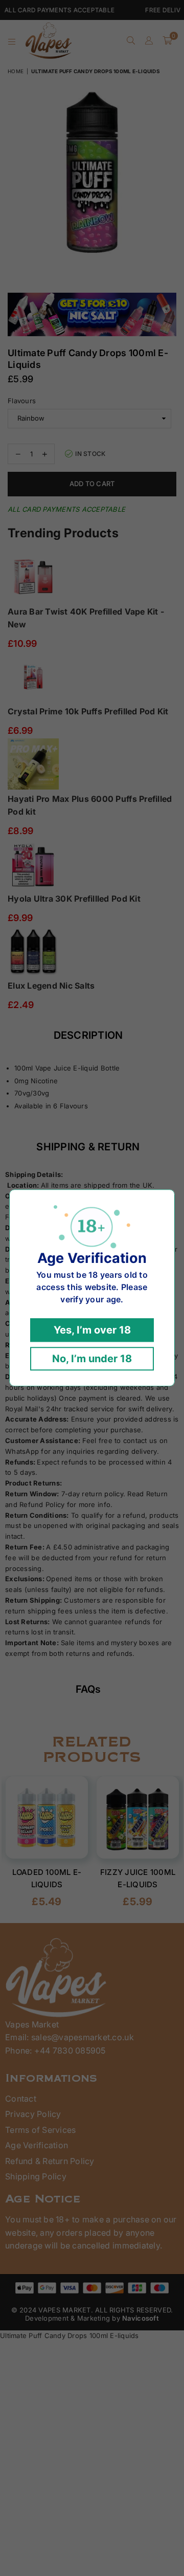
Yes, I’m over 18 (92, 1330)
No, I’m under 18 (92, 1359)
